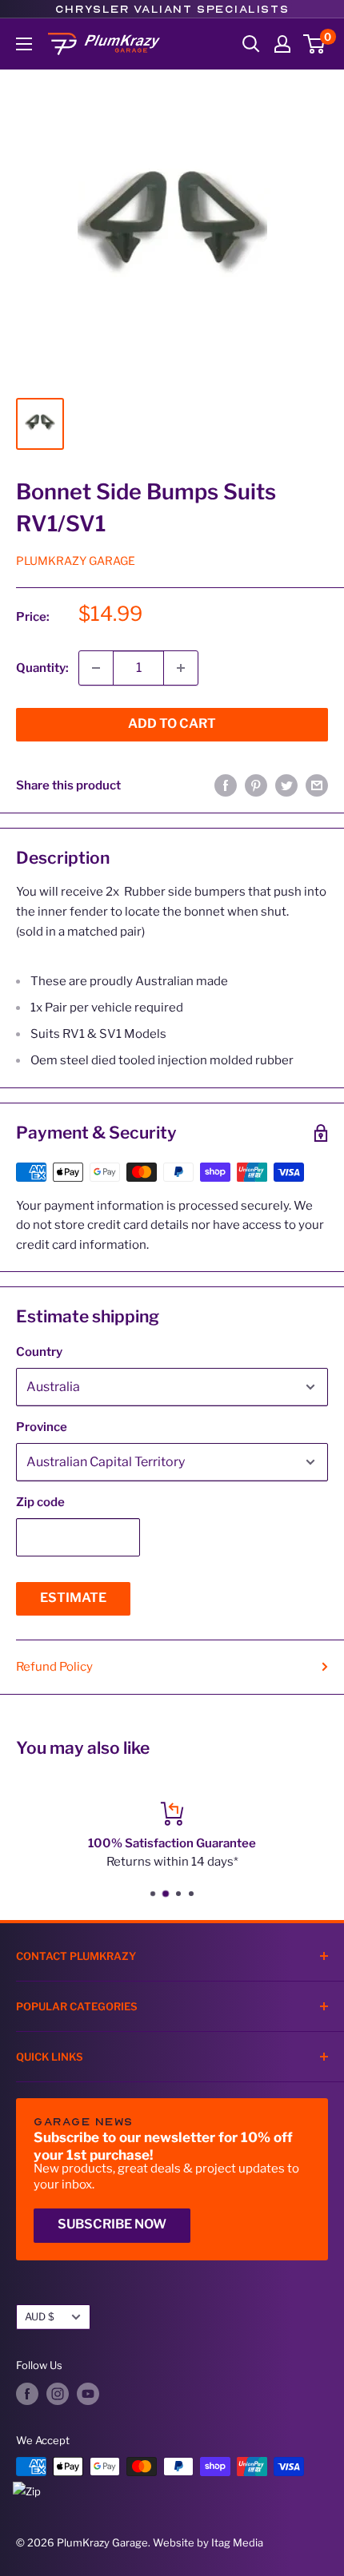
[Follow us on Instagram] (58, 2394)
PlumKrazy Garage (76, 561)
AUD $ (40, 2317)
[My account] (282, 44)
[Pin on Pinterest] (256, 785)
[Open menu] (24, 44)
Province (42, 1427)
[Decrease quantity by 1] (96, 668)
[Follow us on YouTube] (88, 2394)
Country (39, 1352)
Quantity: (42, 668)
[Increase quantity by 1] (181, 668)
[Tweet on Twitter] (286, 785)
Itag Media (237, 2542)
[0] (315, 44)
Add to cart (172, 724)
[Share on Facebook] (226, 785)
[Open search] (251, 44)
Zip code (40, 1502)
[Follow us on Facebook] (27, 2394)
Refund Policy (54, 1667)
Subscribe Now (112, 2224)
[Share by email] (317, 785)
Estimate (73, 1598)
